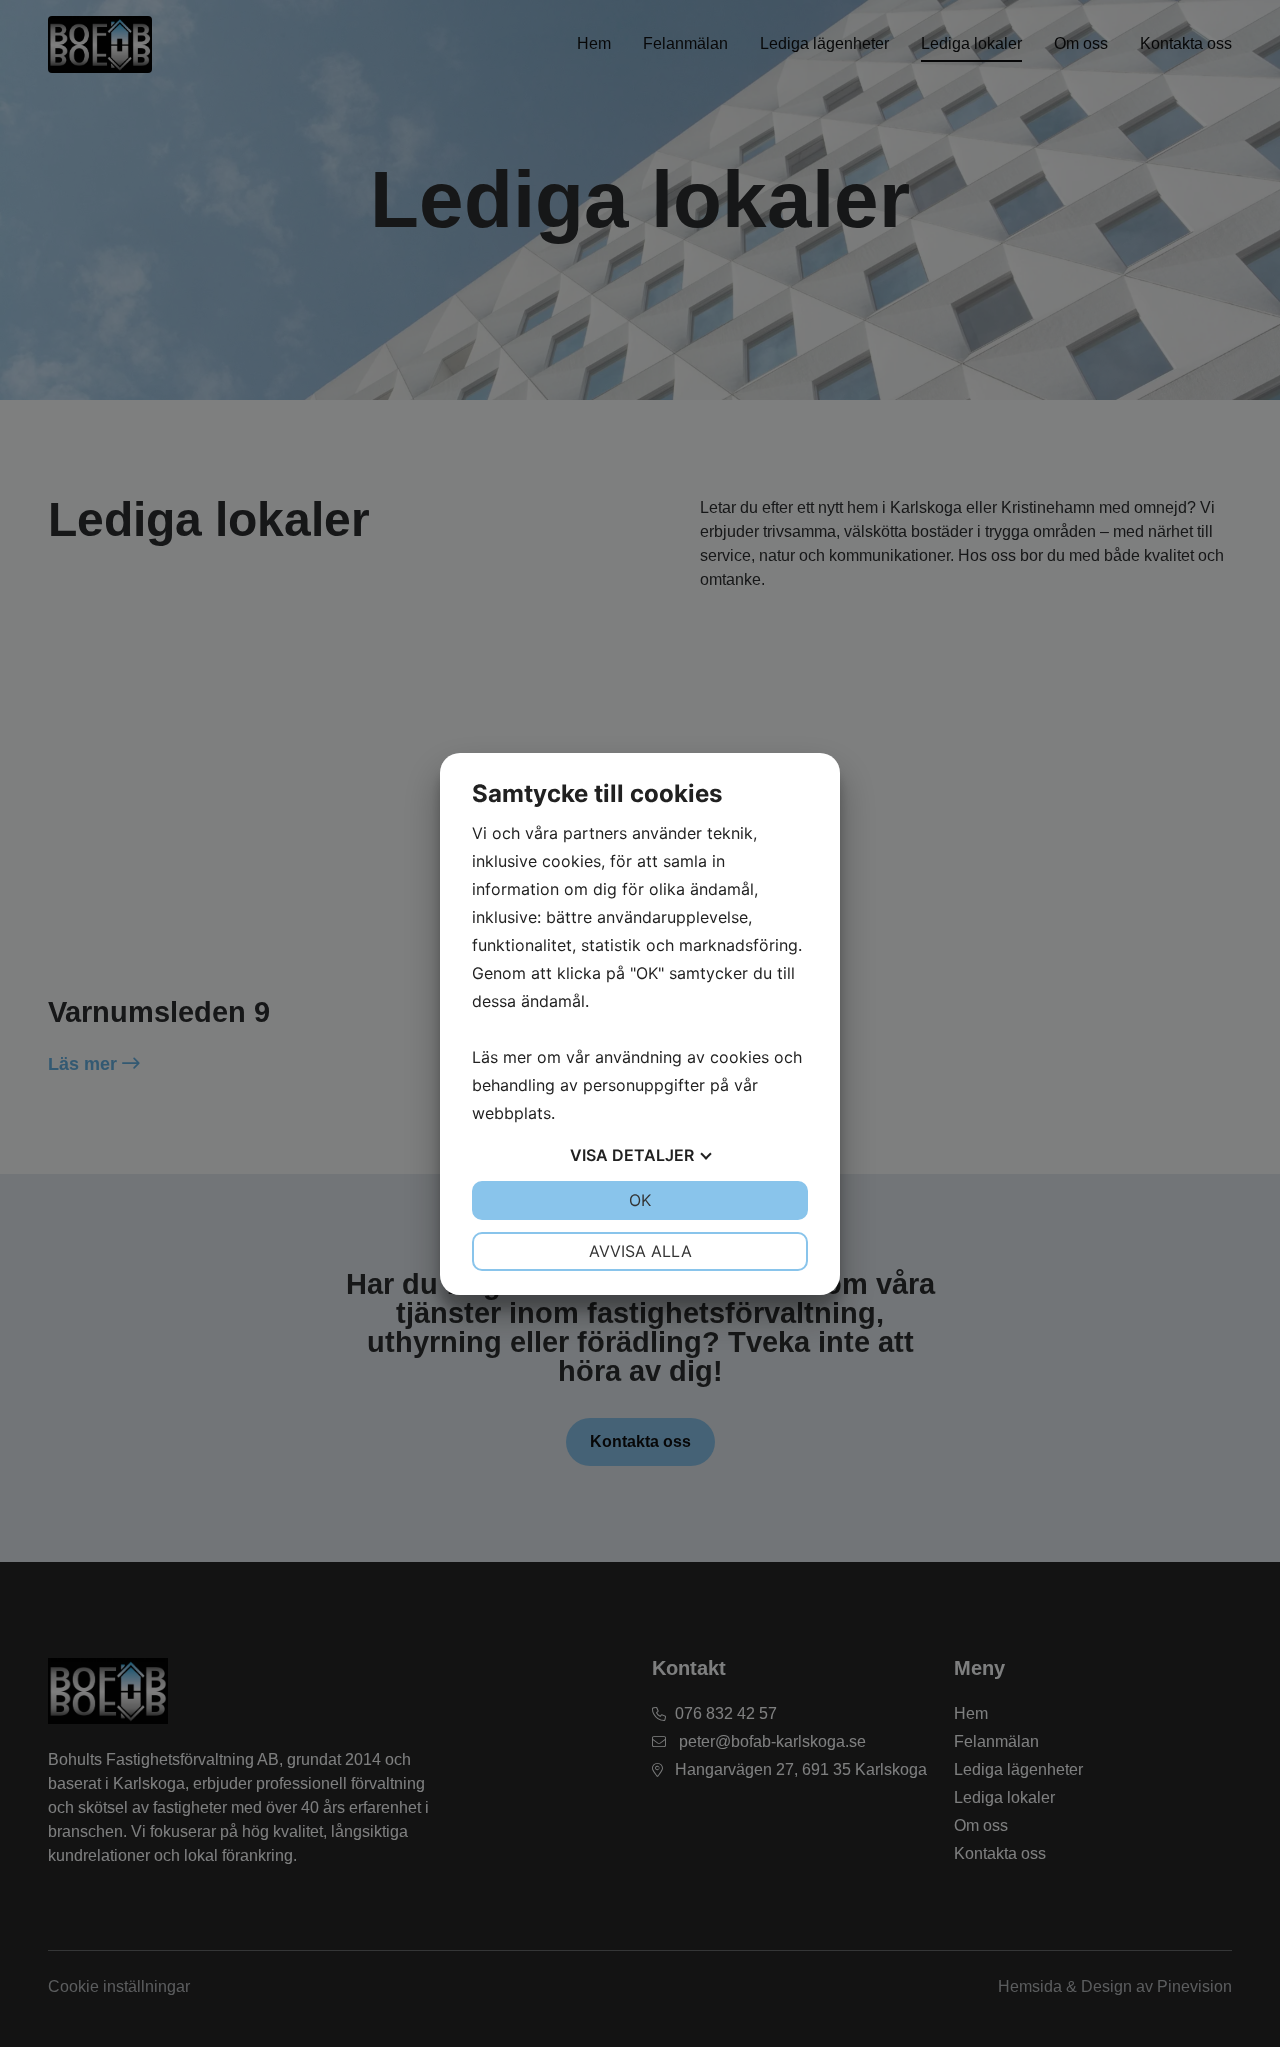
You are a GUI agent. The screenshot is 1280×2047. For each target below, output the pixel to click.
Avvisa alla (640, 1251)
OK (640, 1200)
